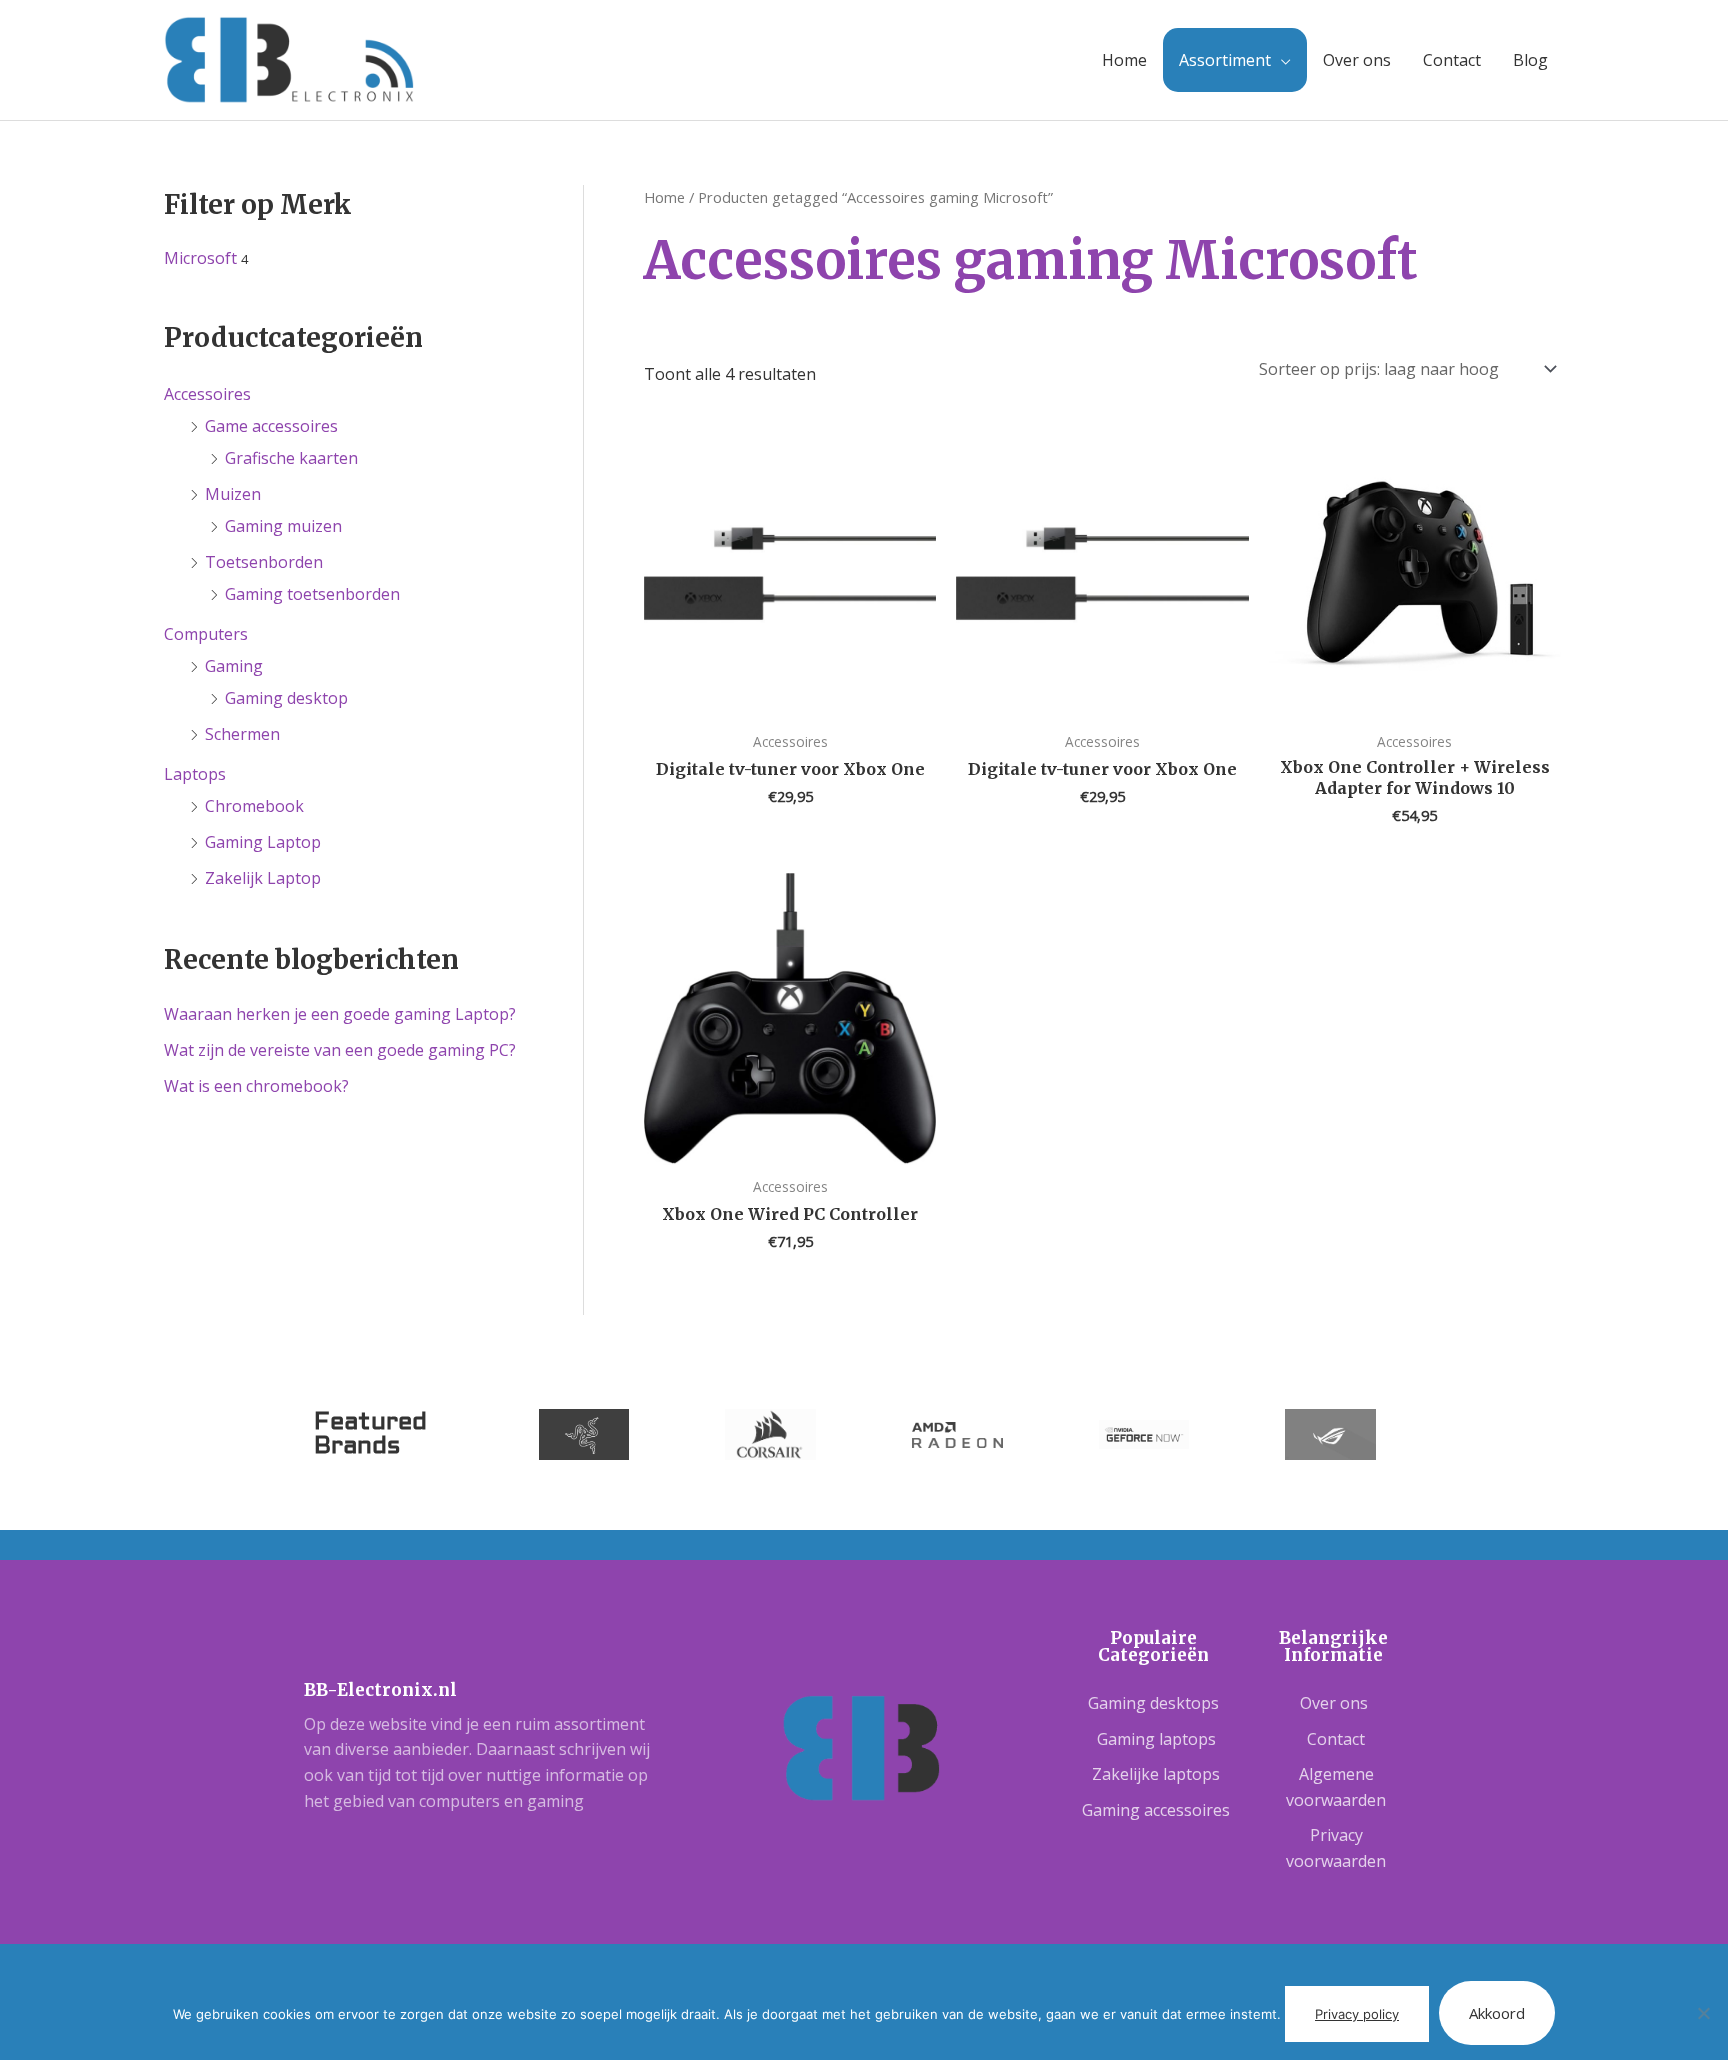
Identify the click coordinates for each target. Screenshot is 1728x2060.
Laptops (195, 774)
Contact (1452, 60)
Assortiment (1225, 60)
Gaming (234, 666)
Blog (1530, 60)
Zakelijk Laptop (263, 878)
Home (1124, 60)
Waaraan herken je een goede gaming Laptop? (340, 1014)
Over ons (1357, 60)
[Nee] (1703, 2013)
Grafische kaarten (291, 458)
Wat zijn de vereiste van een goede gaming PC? (340, 1050)
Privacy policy (1357, 2014)
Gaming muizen (283, 526)
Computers (206, 634)
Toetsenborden (264, 562)
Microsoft (200, 258)
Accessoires (207, 394)
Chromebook (254, 806)
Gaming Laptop (263, 842)
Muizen (233, 494)
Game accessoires (271, 426)
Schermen (242, 734)
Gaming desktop (286, 698)
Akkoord (1497, 2013)
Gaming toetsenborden (312, 594)
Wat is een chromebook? (256, 1086)
